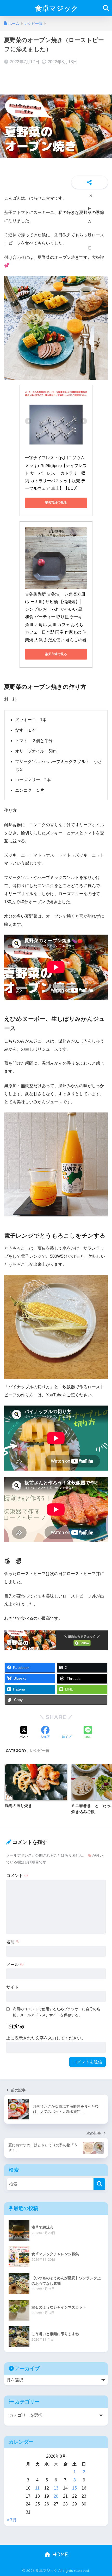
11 (37, 2488)
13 (56, 2488)
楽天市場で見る (56, 503)
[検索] (99, 2184)
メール (15, 1965)
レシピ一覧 (40, 1750)
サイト (13, 1987)
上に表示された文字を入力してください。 (46, 2038)
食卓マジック (57, 8)
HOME (59, 2554)
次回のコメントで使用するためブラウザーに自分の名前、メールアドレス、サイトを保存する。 (57, 2012)
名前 (13, 1942)
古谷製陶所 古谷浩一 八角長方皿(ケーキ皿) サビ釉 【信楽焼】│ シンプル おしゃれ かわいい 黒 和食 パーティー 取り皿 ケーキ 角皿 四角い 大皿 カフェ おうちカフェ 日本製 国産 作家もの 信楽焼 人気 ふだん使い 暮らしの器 (56, 617)
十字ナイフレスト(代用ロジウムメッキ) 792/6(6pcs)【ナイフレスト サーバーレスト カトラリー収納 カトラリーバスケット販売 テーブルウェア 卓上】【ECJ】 (56, 473)
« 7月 (12, 2520)
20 (56, 2496)
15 (74, 2488)
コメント (17, 1876)
